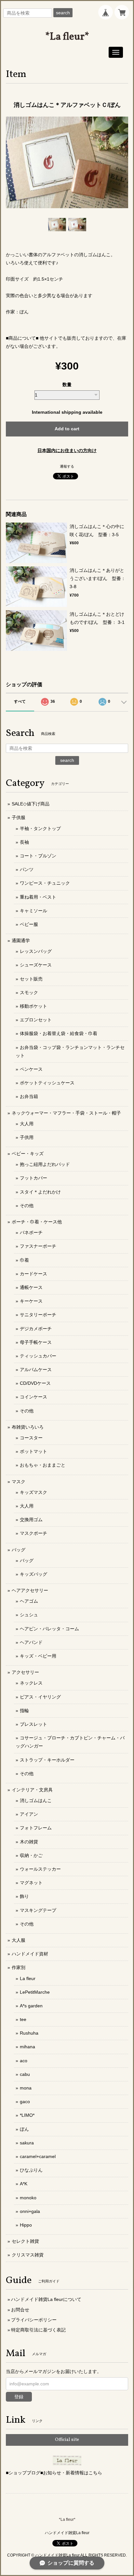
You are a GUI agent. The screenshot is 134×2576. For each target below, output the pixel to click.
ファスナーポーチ (38, 1246)
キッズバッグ (33, 1574)
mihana (27, 2047)
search (63, 13)
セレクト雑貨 (25, 2241)
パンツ (27, 869)
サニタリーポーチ (38, 1315)
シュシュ (29, 1615)
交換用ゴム (31, 1520)
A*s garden (31, 2006)
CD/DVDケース (35, 1383)
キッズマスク (33, 1492)
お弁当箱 (29, 1096)
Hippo (26, 2225)
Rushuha (29, 2033)
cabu (25, 2074)
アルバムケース (36, 1370)
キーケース (31, 1301)
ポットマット (33, 1451)
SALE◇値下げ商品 (31, 804)
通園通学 (21, 941)
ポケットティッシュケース (47, 1083)
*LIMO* (27, 2115)
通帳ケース (31, 1287)
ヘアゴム (29, 1601)
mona (26, 2088)
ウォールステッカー (40, 1869)
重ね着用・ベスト (38, 897)
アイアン (29, 1814)
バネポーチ (31, 1232)
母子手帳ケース (36, 1342)
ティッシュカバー (38, 1356)
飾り (24, 1896)
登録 (19, 2397)
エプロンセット (36, 1020)
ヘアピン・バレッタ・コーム (49, 1629)
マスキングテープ (38, 1910)
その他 (27, 1206)
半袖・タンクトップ (40, 828)
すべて (20, 701)
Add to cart (67, 429)
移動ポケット (33, 1006)
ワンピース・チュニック (45, 883)
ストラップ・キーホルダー (47, 1760)
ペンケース (31, 1069)
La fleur (28, 1978)
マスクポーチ (33, 1533)
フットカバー (33, 1178)
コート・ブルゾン (38, 856)
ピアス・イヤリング (40, 1697)
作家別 (19, 1967)
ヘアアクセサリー (30, 1590)
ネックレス (31, 1683)
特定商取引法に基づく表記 (38, 2330)
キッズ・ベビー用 (38, 1656)
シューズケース (36, 965)
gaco (25, 2102)
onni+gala (30, 2211)
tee (23, 2019)
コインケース (33, 1397)
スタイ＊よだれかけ (40, 1192)
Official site (67, 2440)
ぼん (24, 2129)
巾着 (24, 1260)
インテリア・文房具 (32, 1790)
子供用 (27, 1137)
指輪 (24, 1711)
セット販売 (31, 979)
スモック (29, 992)
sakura (27, 2143)
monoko (28, 2198)
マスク (19, 1482)
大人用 (27, 1124)
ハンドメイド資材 (30, 1954)
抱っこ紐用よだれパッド (45, 1164)
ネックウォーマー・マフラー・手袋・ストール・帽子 (66, 1113)
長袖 (24, 842)
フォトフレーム (36, 1828)
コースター (31, 1438)
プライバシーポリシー (34, 2320)
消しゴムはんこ (36, 1800)
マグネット (31, 1883)
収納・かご (31, 1855)
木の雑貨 (29, 1842)
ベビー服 (29, 924)
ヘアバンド (31, 1642)
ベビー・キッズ (28, 1154)
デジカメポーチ (36, 1329)
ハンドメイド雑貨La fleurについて (46, 2299)
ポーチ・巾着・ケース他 (37, 1222)
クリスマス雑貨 (28, 2255)
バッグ (19, 1550)
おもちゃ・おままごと (43, 1465)
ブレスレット (33, 1724)
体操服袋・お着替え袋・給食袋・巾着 (59, 1033)
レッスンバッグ (36, 951)
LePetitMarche (35, 1992)
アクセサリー (25, 1672)
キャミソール (33, 911)
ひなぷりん (31, 2170)
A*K (24, 2184)
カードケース (33, 1274)
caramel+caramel (38, 2156)
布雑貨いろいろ (28, 1427)
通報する (67, 466)
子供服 (19, 817)
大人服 (19, 1940)
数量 (67, 385)
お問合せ (20, 2310)
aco (24, 2061)
